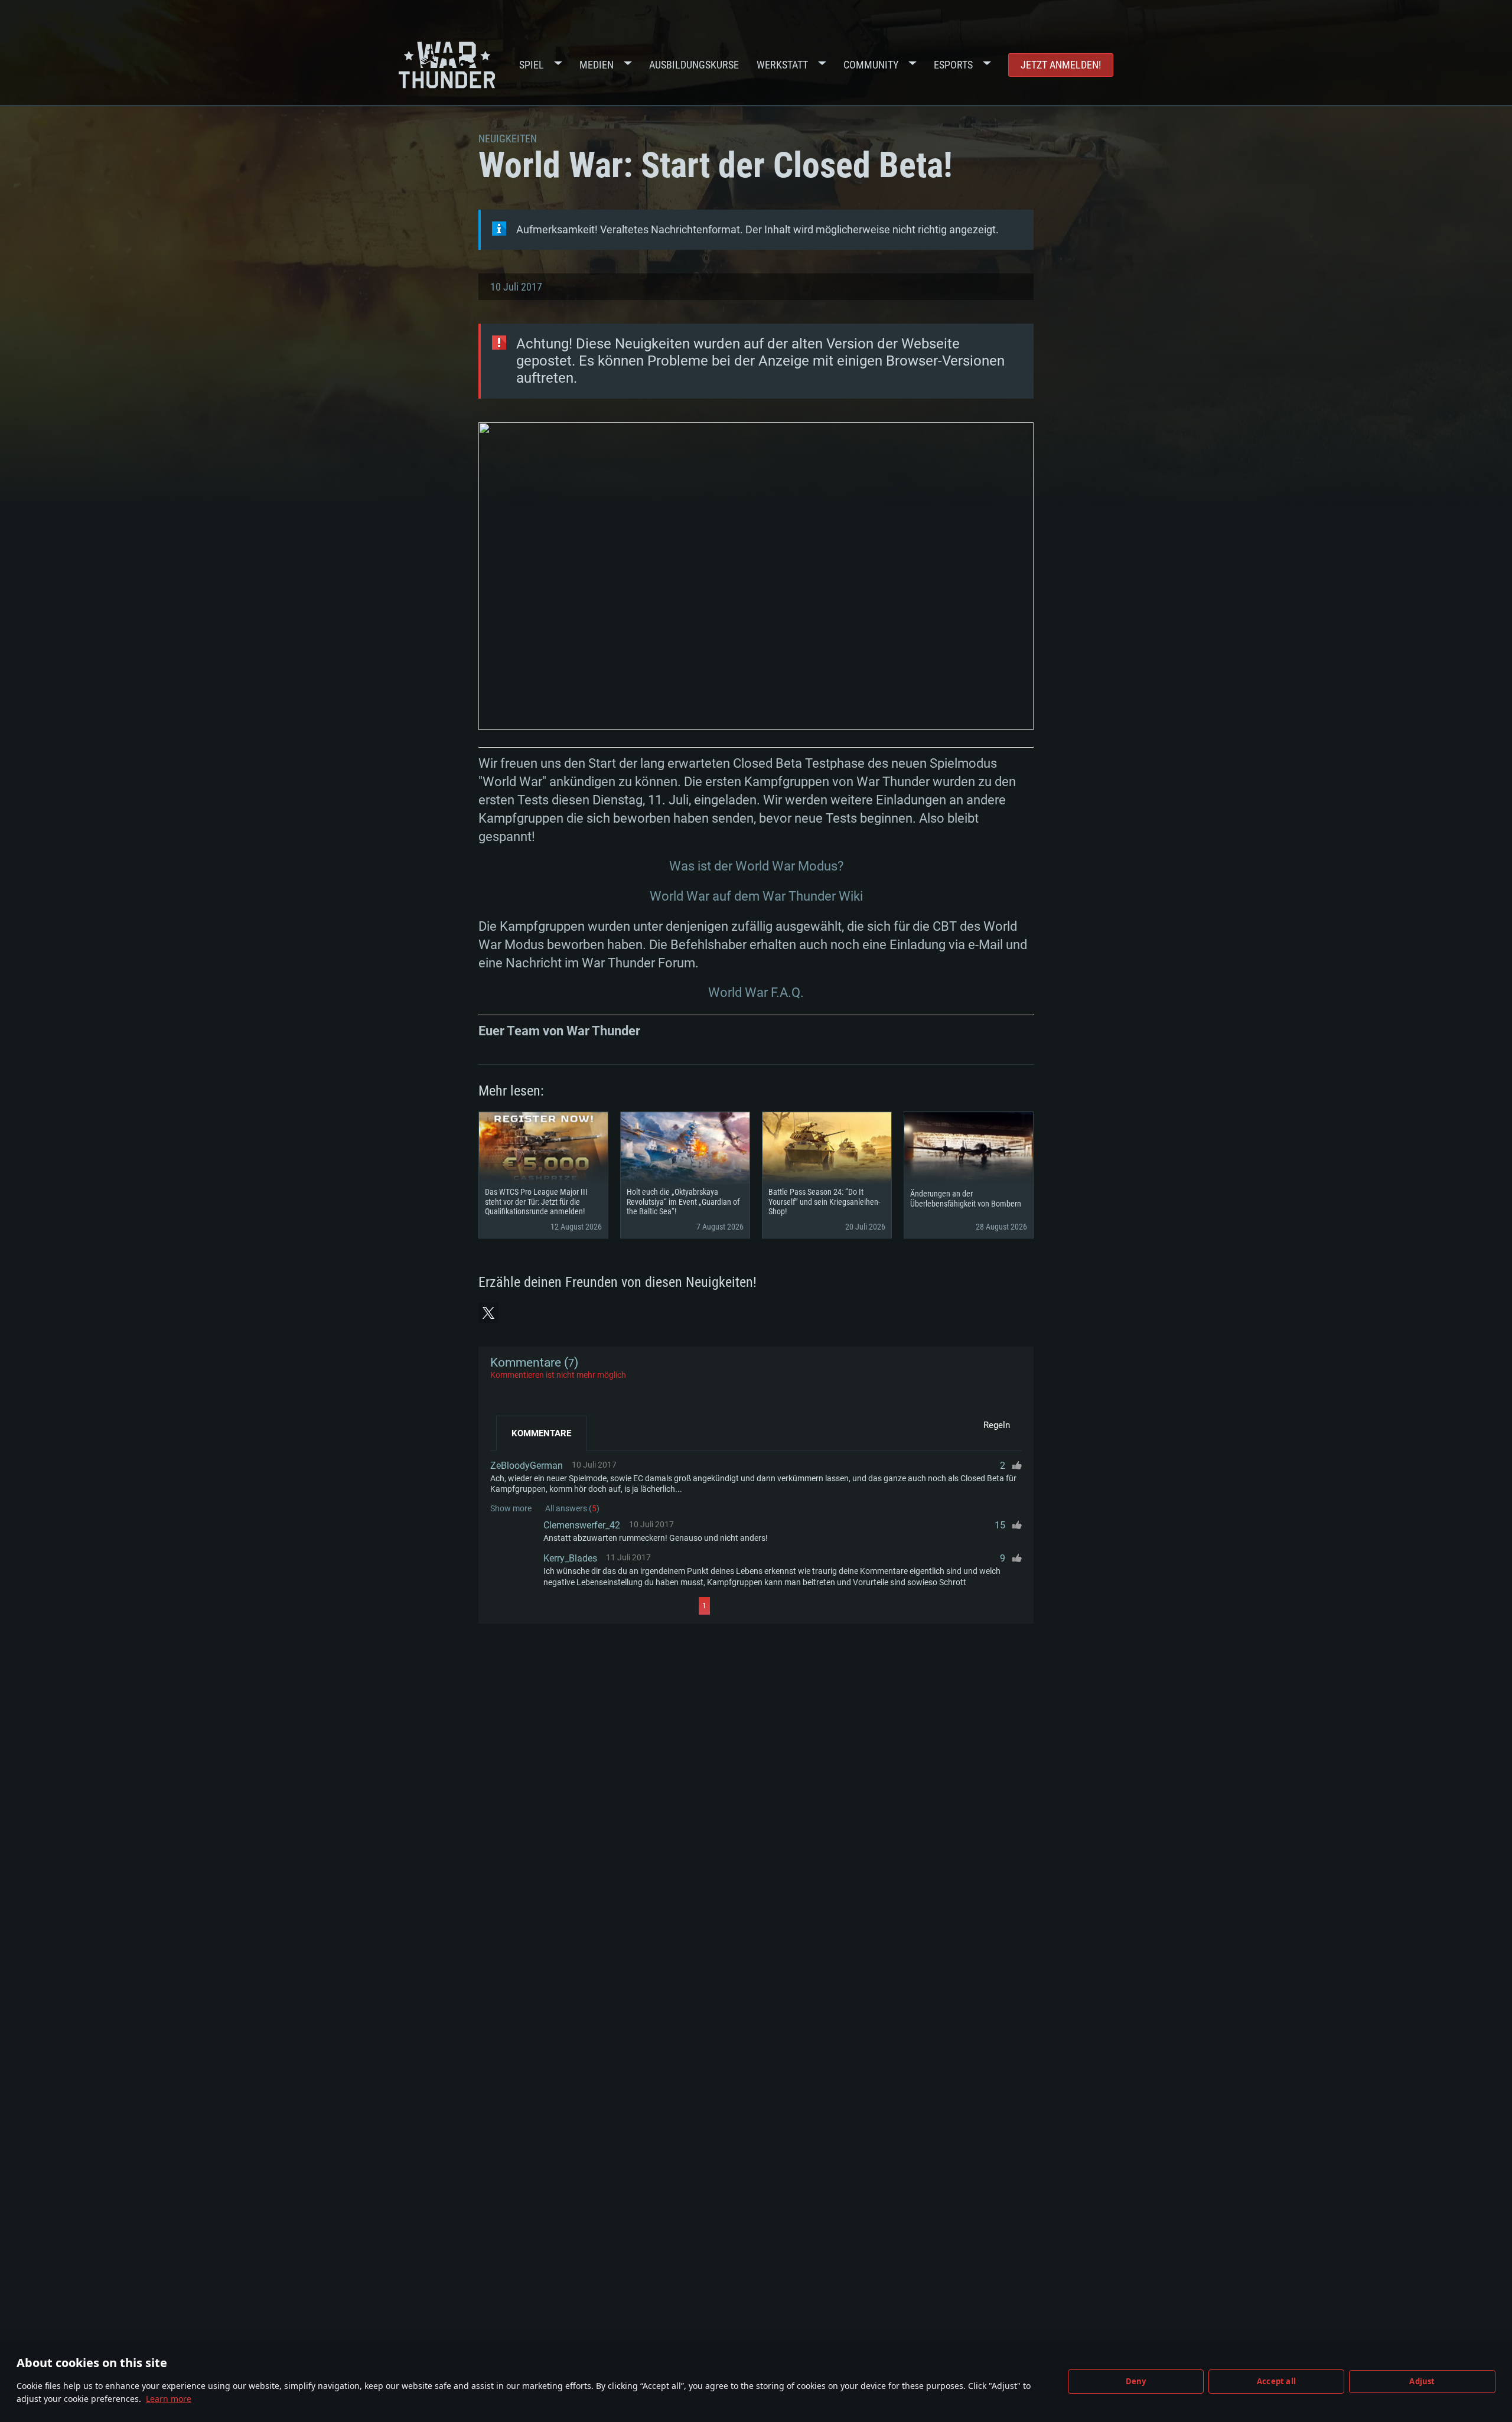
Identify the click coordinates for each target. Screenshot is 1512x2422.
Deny (1136, 2381)
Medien (597, 65)
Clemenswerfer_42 (582, 1525)
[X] (488, 1313)
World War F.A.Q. (756, 992)
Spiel (532, 65)
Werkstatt (782, 65)
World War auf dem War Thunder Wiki (756, 896)
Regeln (997, 1425)
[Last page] (816, 1606)
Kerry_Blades (570, 1558)
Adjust (1422, 2381)
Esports (953, 65)
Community (871, 65)
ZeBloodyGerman (527, 1466)
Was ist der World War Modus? (756, 866)
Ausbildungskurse (694, 65)
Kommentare (541, 1433)
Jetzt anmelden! (1061, 65)
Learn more (169, 2399)
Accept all (1276, 2381)
